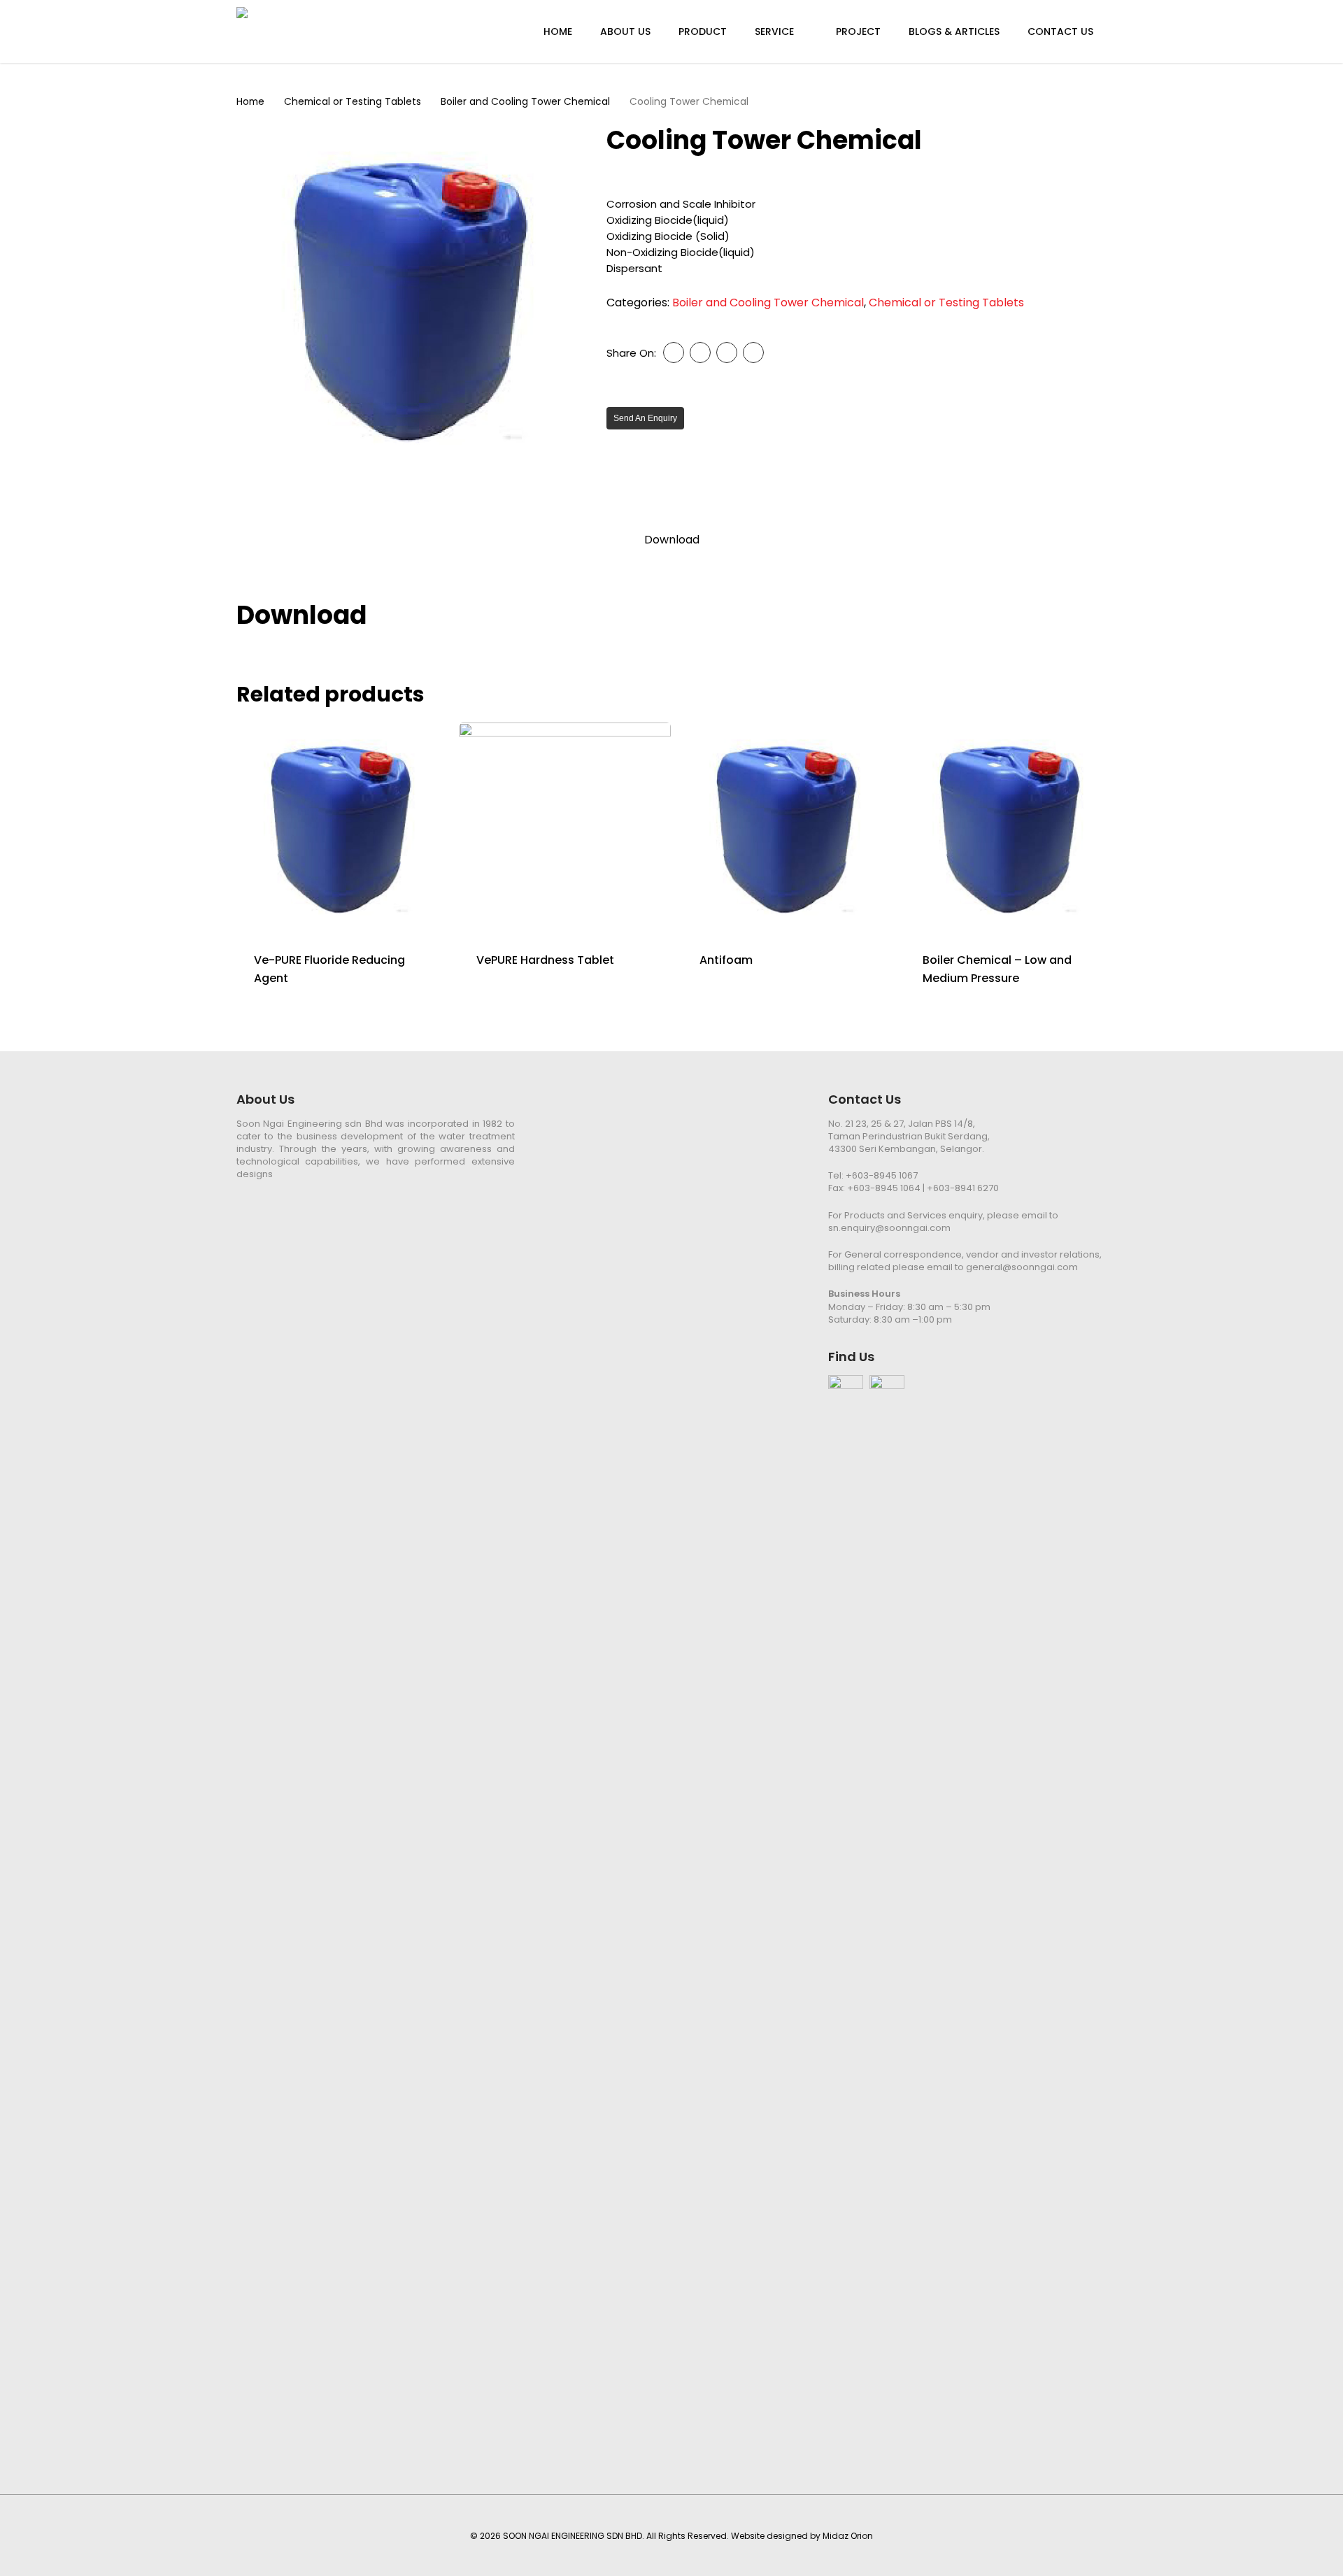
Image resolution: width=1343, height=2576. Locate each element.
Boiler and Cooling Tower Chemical (525, 102)
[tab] (672, 540)
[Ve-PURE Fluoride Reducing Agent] (342, 828)
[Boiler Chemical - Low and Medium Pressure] (1011, 828)
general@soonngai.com (1022, 1267)
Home (250, 102)
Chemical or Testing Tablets (353, 102)
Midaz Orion (848, 2536)
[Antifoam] (788, 828)
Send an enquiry (645, 418)
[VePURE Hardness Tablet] (564, 828)
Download (672, 540)
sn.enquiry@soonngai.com (889, 1228)
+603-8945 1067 (882, 1175)
